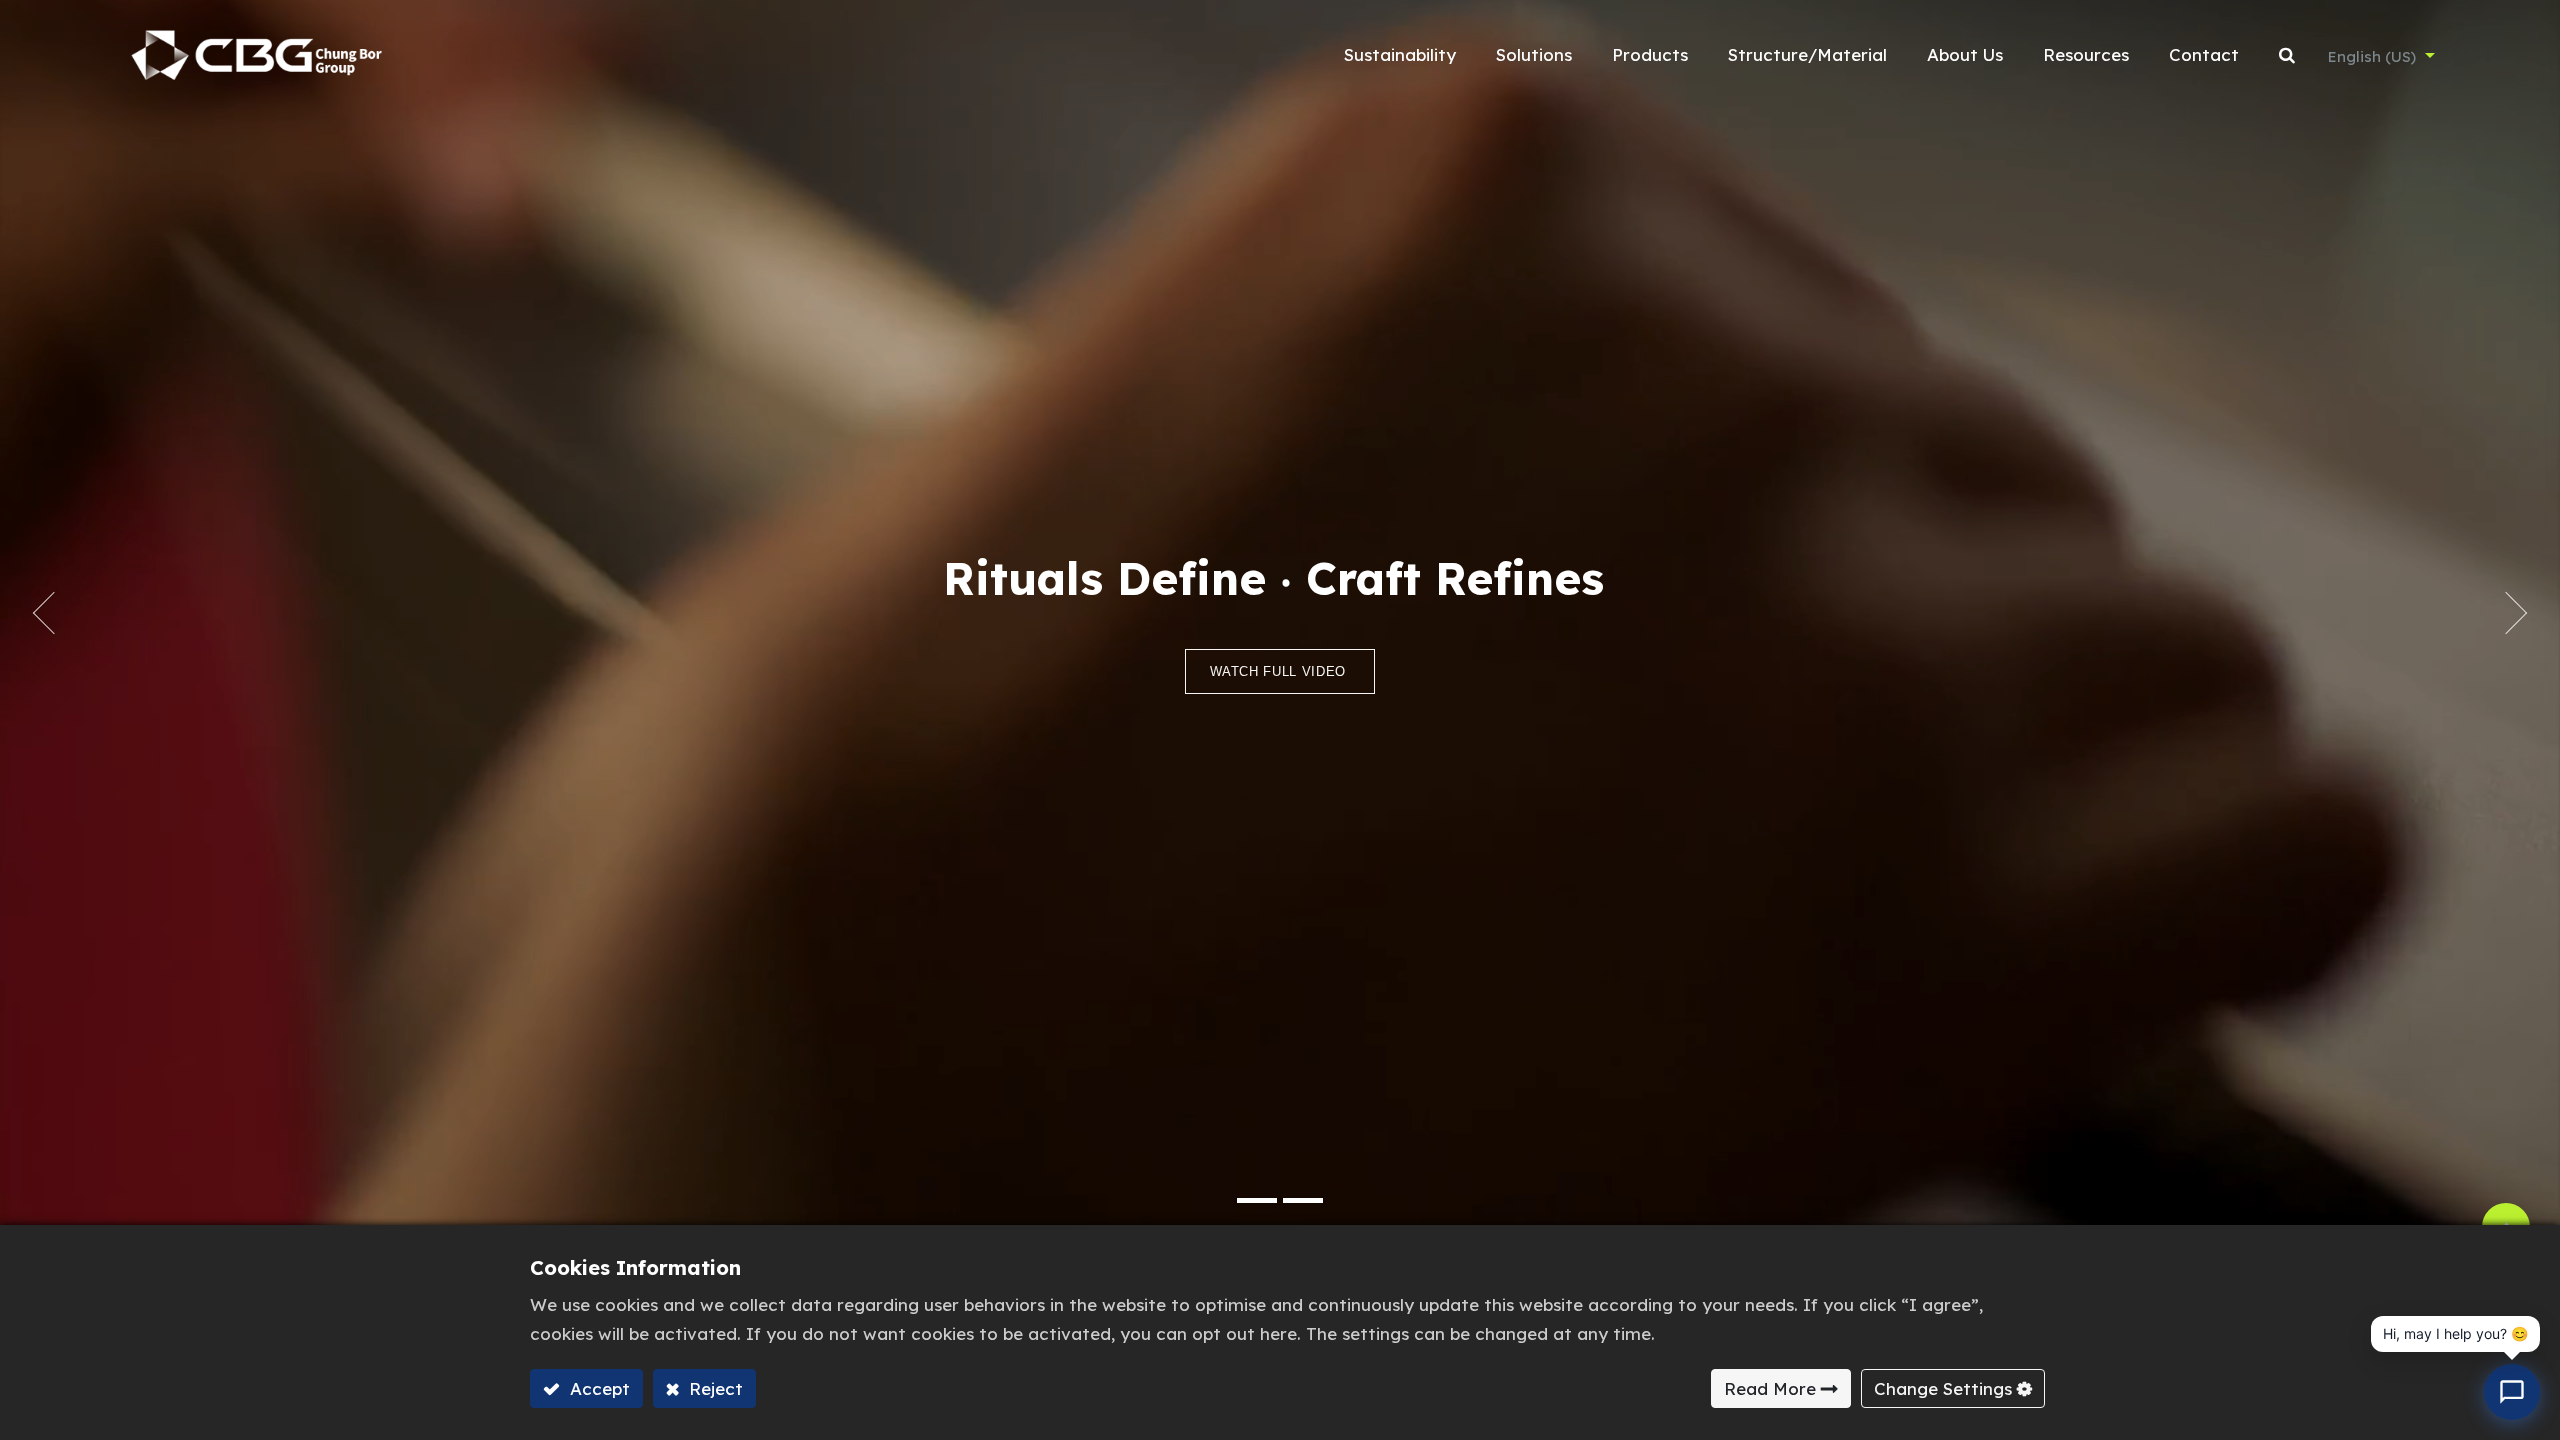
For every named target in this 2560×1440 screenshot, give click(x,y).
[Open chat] (2512, 1392)
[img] (35, 613)
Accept (597, 1388)
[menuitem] (1400, 55)
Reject (713, 1388)
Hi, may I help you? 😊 (2455, 1333)
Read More (1770, 1388)
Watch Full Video (1280, 671)
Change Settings (1943, 1388)
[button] (2287, 55)
